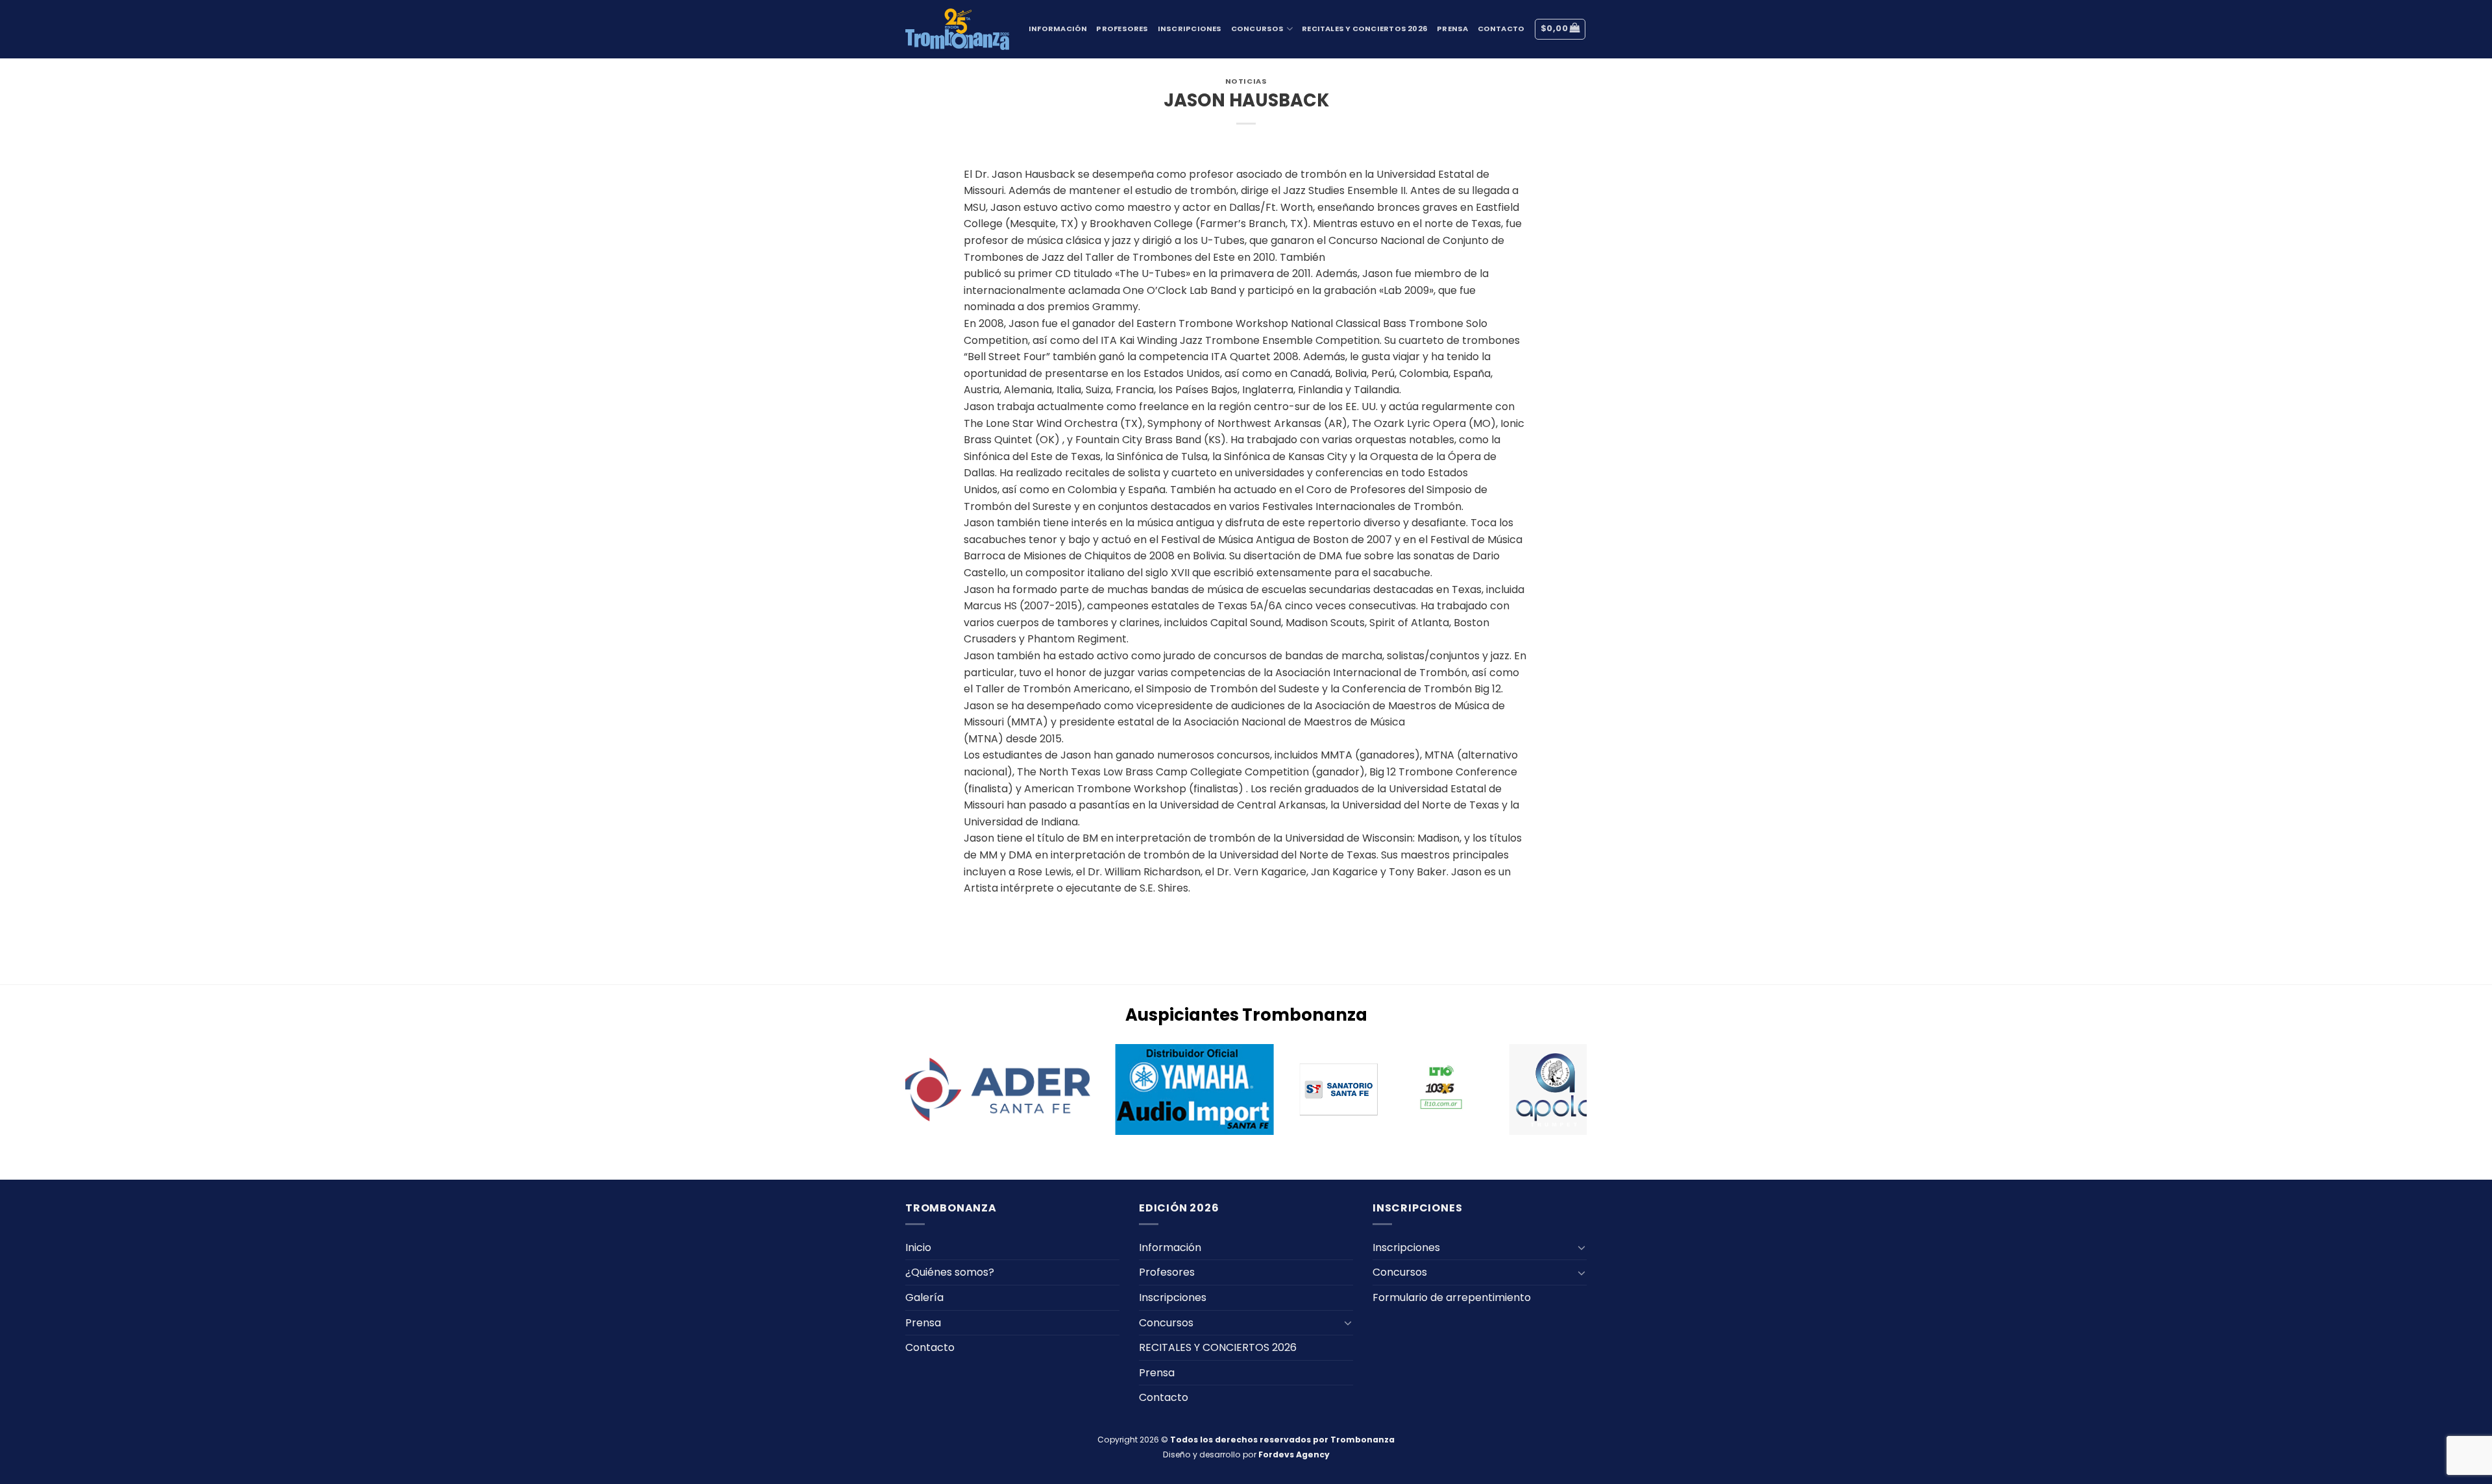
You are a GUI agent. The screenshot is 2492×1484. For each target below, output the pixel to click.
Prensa (1452, 29)
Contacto (1501, 29)
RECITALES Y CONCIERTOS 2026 (1365, 29)
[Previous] (898, 1091)
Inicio (918, 1247)
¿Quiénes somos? (950, 1272)
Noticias (1246, 81)
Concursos (1258, 29)
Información (1058, 29)
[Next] (1594, 1091)
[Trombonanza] (957, 29)
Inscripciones (1190, 29)
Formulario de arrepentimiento (1452, 1297)
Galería (924, 1297)
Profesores (1122, 29)
